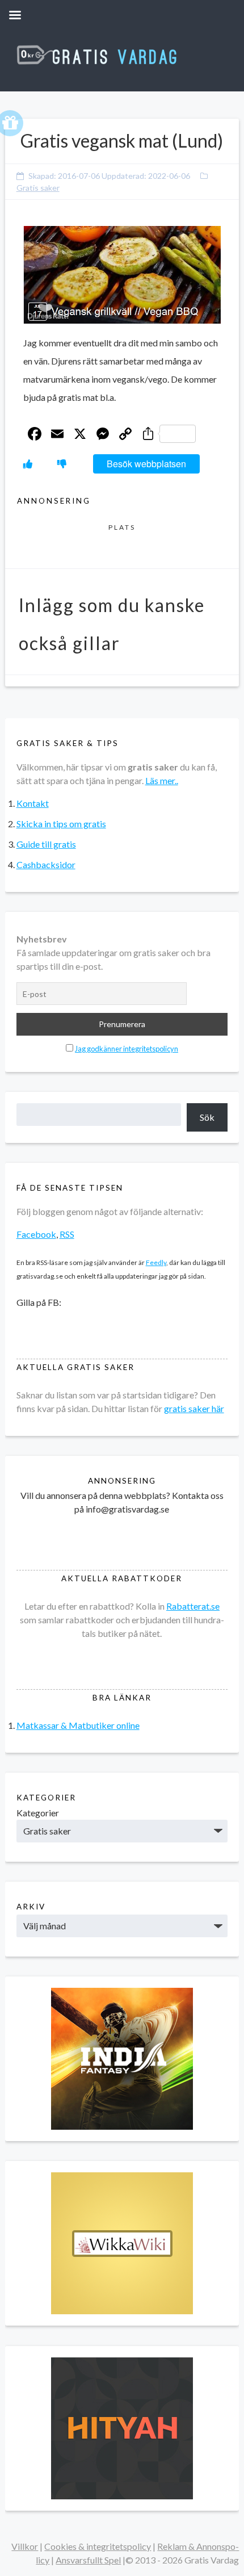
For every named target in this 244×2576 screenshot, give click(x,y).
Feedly (156, 1262)
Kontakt (33, 803)
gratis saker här (194, 1408)
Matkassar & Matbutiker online (78, 1725)
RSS (67, 1234)
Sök (207, 1117)
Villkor (25, 2546)
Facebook (36, 1234)
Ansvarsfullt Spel (88, 2560)
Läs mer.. (162, 780)
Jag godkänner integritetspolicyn (127, 1049)
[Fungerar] (28, 464)
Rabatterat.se (193, 1606)
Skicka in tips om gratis (61, 824)
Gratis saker (38, 188)
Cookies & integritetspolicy (98, 2546)
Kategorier (38, 1813)
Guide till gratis (46, 844)
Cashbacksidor (46, 864)
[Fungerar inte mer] (62, 464)
